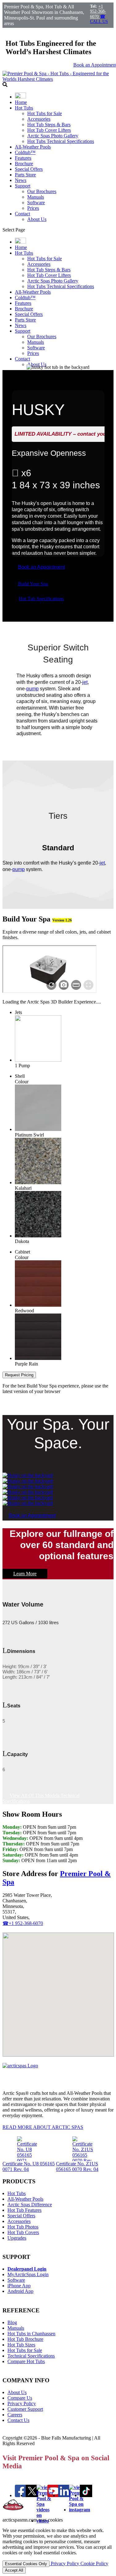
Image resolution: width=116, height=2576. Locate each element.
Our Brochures (42, 191)
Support (23, 186)
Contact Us (18, 2420)
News (21, 180)
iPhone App (19, 2286)
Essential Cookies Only (26, 2564)
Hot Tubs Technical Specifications (61, 141)
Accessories (39, 119)
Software (36, 203)
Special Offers (29, 169)
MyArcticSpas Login (28, 2274)
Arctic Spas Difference (30, 2205)
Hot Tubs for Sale (45, 113)
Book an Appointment (41, 567)
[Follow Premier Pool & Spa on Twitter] (32, 2495)
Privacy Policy (22, 2403)
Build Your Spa (33, 584)
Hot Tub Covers (23, 2232)
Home (21, 102)
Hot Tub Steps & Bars (49, 125)
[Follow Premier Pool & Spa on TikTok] (86, 2495)
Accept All (14, 2570)
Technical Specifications (31, 2356)
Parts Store (25, 175)
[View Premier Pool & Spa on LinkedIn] (64, 2495)
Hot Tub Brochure (25, 2339)
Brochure (24, 164)
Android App (20, 2291)
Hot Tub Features (24, 2210)
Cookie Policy (94, 2563)
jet (85, 682)
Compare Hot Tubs (26, 2361)
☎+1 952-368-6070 (23, 1923)
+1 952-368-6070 (98, 11)
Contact (22, 214)
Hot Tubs (24, 108)
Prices (33, 208)
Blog (12, 2322)
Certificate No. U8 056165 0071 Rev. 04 (29, 2166)
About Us (37, 219)
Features (23, 158)
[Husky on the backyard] (28, 1475)
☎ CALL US (99, 19)
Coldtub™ (25, 152)
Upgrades (17, 2238)
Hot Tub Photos (23, 2227)
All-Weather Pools (33, 147)
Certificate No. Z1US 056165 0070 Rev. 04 (77, 2166)
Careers (15, 2415)
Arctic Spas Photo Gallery (53, 136)
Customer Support (25, 2409)
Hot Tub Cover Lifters (49, 130)
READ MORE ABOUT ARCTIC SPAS (43, 2127)
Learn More (25, 1574)
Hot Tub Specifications (41, 599)
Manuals (36, 197)
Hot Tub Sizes (21, 2345)
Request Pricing (19, 1375)
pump (32, 689)
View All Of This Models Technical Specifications (41, 1798)
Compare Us (20, 2398)
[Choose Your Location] (20, 97)
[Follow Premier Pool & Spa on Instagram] (79, 2510)
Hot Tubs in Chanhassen (31, 2334)
